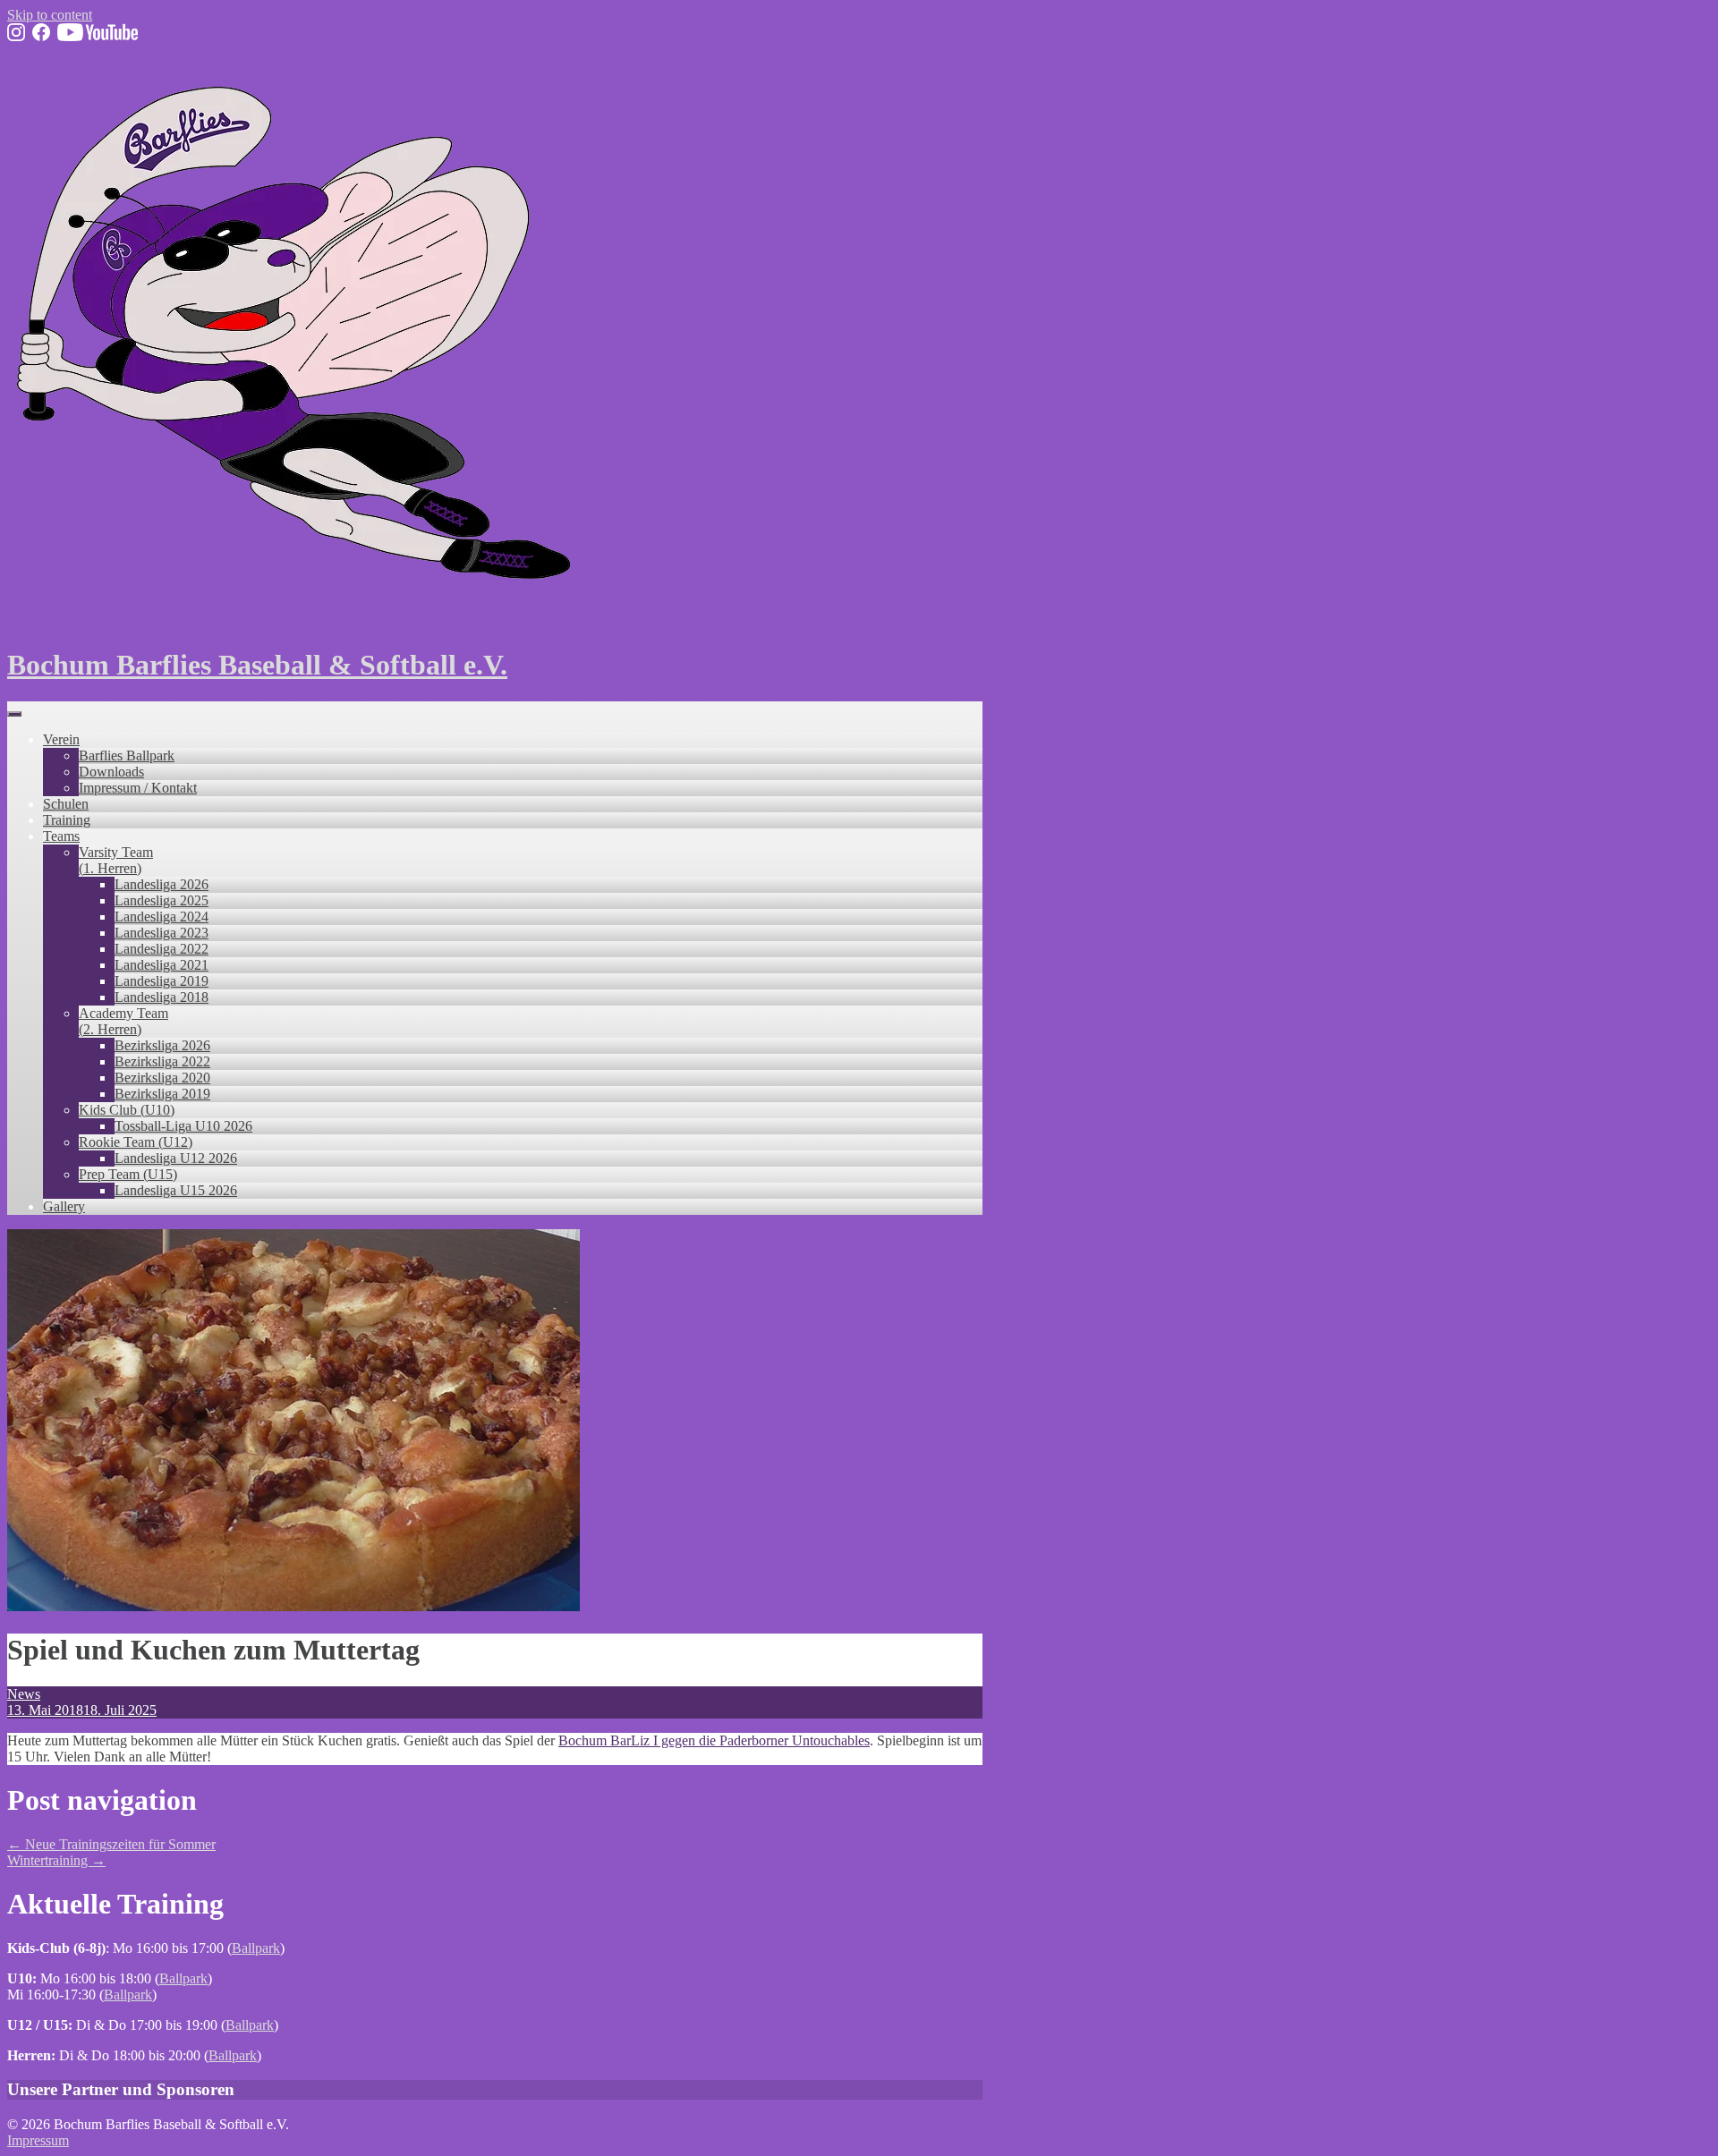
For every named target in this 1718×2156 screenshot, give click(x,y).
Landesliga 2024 (162, 917)
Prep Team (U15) (128, 1174)
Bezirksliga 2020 (162, 1078)
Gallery (64, 1206)
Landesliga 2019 (162, 981)
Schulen (66, 804)
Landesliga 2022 (162, 949)
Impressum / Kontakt (138, 788)
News (24, 1694)
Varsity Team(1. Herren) (116, 860)
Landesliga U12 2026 (176, 1158)
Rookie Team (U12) (136, 1142)
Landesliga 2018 (162, 997)
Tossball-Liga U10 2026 (183, 1126)
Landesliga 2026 (162, 884)
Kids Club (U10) (127, 1110)
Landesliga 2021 (162, 965)
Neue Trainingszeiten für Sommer (111, 1844)
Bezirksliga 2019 (162, 1094)
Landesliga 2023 (162, 933)
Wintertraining (56, 1860)
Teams (61, 836)
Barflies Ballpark (127, 755)
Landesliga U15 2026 (176, 1190)
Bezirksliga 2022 (162, 1061)
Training (67, 820)
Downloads (111, 772)
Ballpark (256, 1948)
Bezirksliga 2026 (162, 1045)
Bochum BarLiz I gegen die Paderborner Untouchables (714, 1740)
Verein (61, 739)
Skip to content (50, 15)
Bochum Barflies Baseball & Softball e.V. (257, 665)
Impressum (38, 2140)
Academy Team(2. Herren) (123, 1021)
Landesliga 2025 (162, 900)
